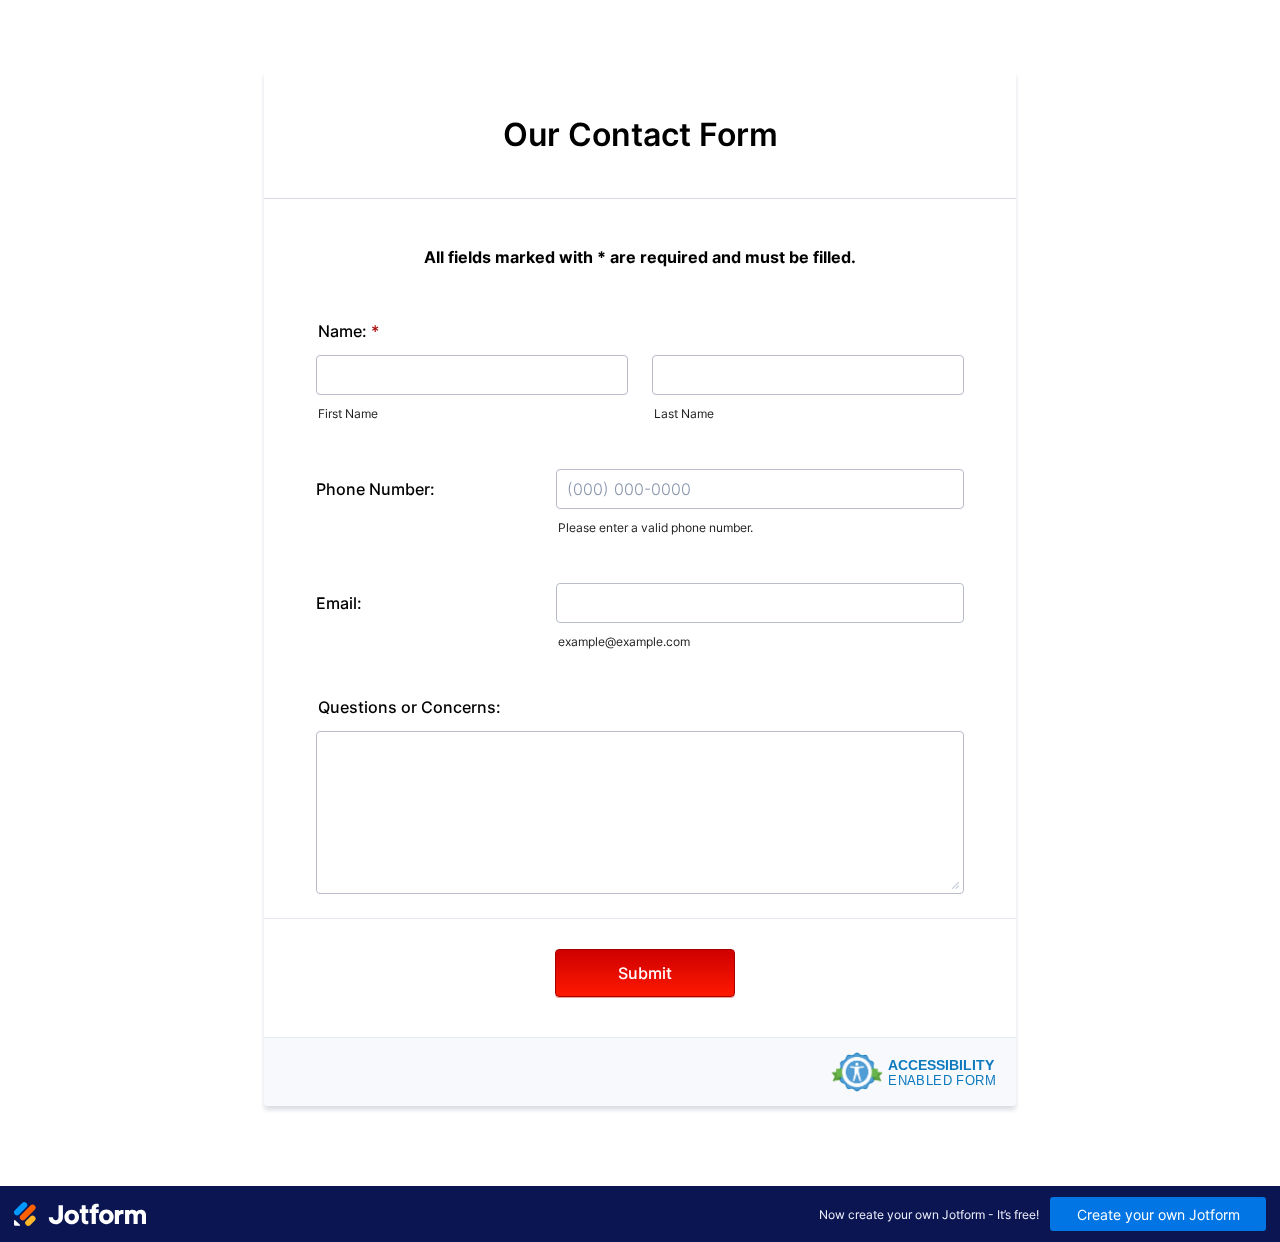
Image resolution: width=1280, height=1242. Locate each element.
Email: (339, 603)
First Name (348, 413)
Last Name (684, 413)
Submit (645, 973)
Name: (348, 331)
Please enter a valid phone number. (655, 527)
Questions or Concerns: (409, 707)
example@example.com (624, 641)
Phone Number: (375, 489)
